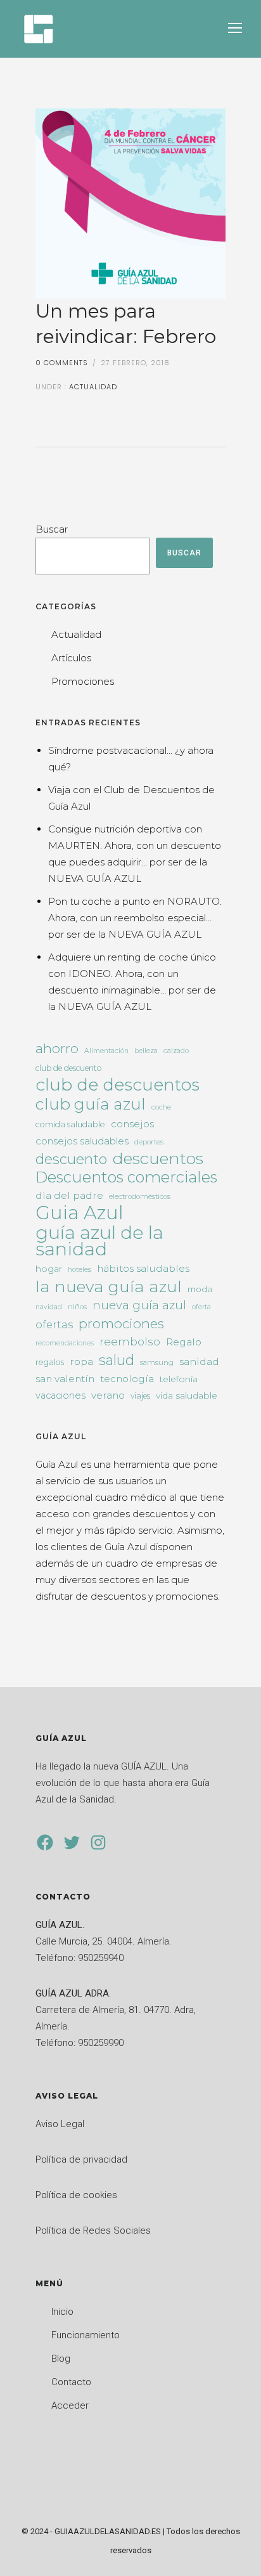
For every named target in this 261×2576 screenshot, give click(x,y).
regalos (50, 1362)
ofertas (54, 1324)
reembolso (130, 1342)
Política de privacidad (81, 2159)
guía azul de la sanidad (99, 1241)
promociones (121, 1324)
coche (161, 1107)
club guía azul (91, 1104)
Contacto (71, 2382)
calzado (176, 1051)
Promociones (83, 681)
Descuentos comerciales (126, 1177)
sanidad (199, 1362)
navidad (49, 1307)
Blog (61, 2359)
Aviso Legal (60, 2124)
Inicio (62, 2312)
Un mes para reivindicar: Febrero (126, 324)
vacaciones (60, 1395)
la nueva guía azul (109, 1286)
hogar (49, 1269)
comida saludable (70, 1124)
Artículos (71, 658)
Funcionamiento (86, 2335)
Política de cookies (76, 2195)
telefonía (179, 1379)
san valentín (65, 1379)
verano (108, 1395)
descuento (71, 1160)
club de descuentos (118, 1085)
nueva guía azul (139, 1305)
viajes (140, 1396)
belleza (146, 1051)
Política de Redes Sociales (93, 2230)
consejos (132, 1124)
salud (117, 1360)
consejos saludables (82, 1141)
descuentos (158, 1158)
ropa (81, 1362)
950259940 (101, 1958)
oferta (201, 1307)
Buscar (52, 529)
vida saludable (187, 1395)
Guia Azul (80, 1213)
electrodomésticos (140, 1196)
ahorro (57, 1048)
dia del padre (69, 1195)
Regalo (184, 1342)
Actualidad (92, 387)
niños (77, 1307)
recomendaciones (65, 1343)
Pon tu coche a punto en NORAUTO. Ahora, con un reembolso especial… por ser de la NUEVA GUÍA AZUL (135, 918)
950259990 (101, 2043)
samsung (157, 1362)
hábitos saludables (143, 1268)
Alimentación (106, 1051)
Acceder (70, 2405)
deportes (149, 1142)
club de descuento (68, 1068)
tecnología (127, 1379)
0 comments (62, 363)
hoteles (80, 1270)
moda (200, 1289)
